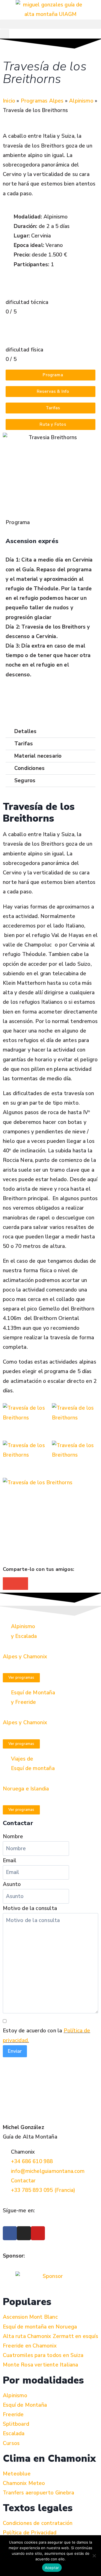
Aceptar (52, 2568)
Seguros (25, 781)
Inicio (9, 101)
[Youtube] (38, 2233)
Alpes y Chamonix (25, 1657)
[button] (50, 24)
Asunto (12, 1884)
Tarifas (24, 744)
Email (10, 1861)
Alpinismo (81, 101)
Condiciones (29, 768)
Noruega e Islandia (26, 1789)
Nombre (13, 1837)
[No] (94, 2556)
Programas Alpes (42, 101)
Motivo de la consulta (30, 1908)
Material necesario (38, 756)
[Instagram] (24, 2233)
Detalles (26, 731)
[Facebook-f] (10, 2233)
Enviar (15, 2051)
